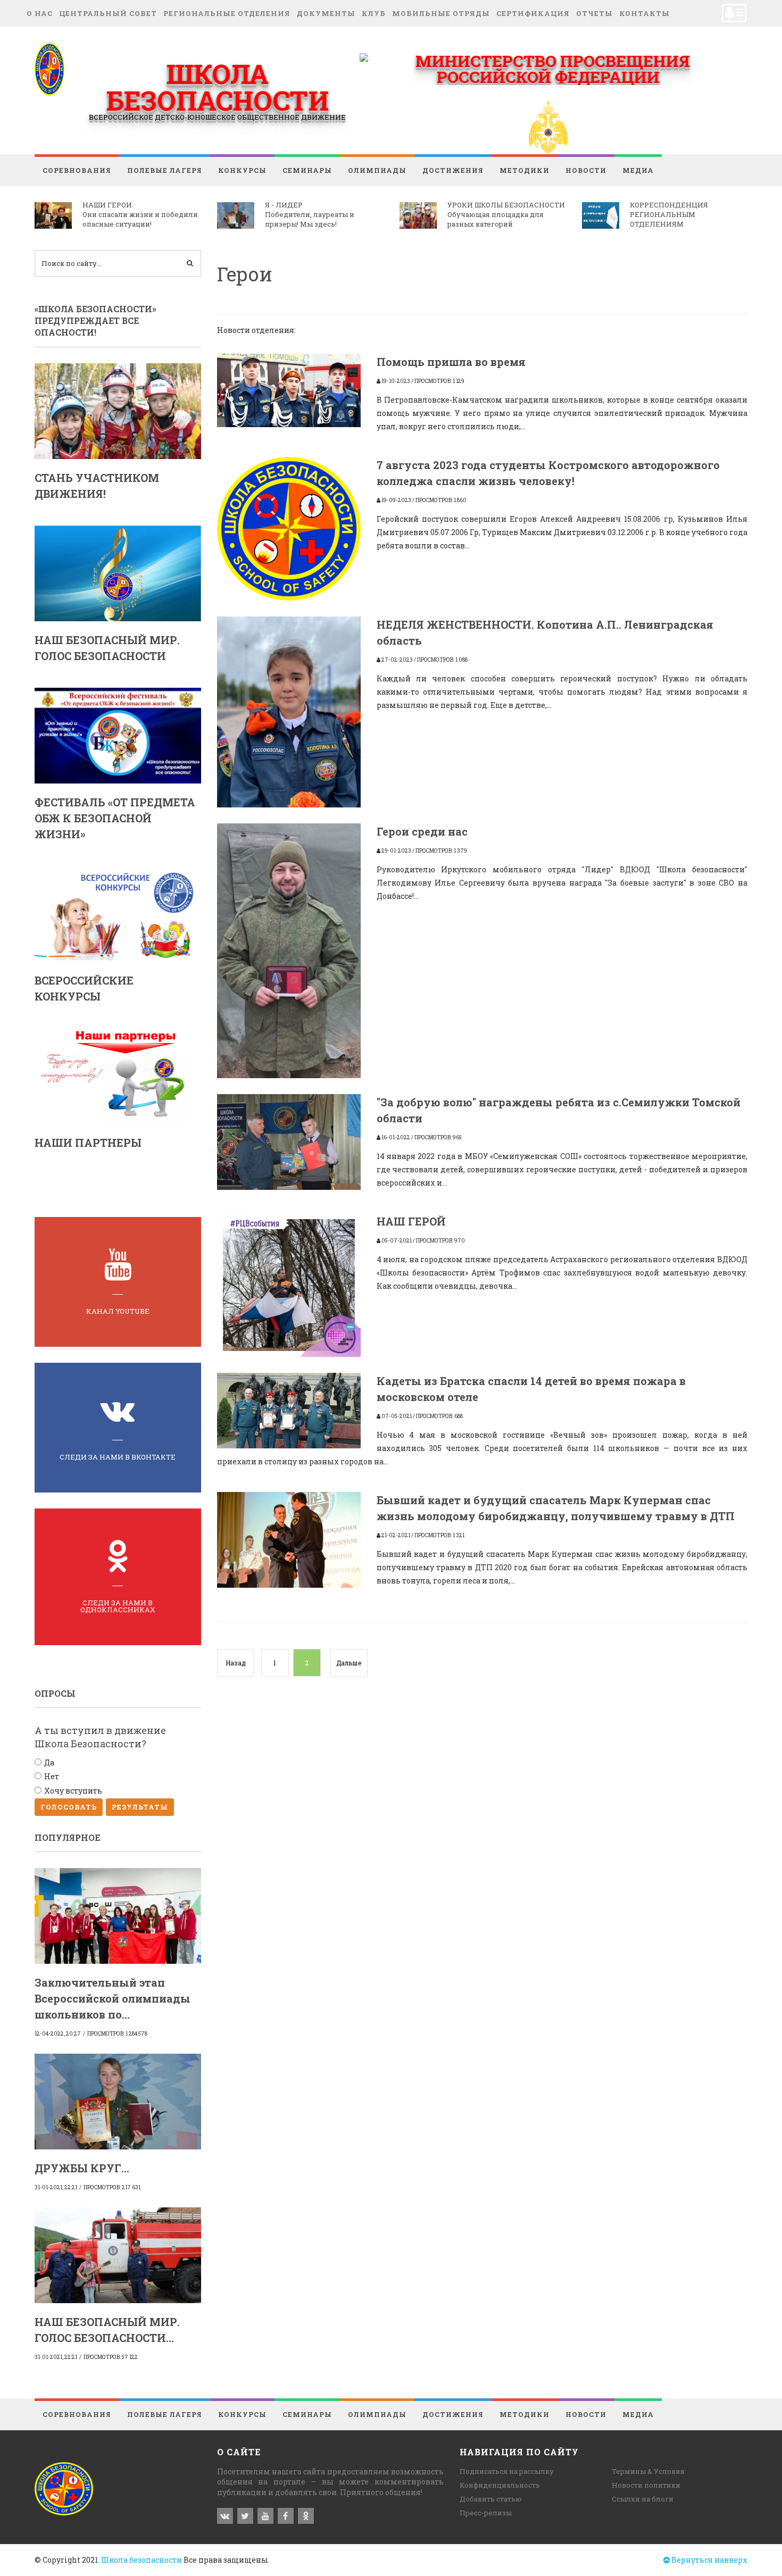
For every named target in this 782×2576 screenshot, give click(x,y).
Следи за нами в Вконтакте (118, 1457)
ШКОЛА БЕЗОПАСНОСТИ (217, 87)
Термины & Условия (648, 2471)
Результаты (140, 1807)
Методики (525, 170)
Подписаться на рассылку (507, 2471)
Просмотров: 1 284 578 (117, 2034)
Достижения (453, 170)
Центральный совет (108, 13)
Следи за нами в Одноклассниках (118, 1606)
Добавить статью (491, 2499)
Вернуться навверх (709, 2560)
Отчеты (594, 13)
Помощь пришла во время (451, 362)
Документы (326, 13)
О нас (40, 13)
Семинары (307, 170)
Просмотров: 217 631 (112, 2187)
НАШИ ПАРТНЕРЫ (88, 1143)
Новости (586, 170)
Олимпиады (377, 170)
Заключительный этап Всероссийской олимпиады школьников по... (113, 1998)
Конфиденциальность (500, 2485)
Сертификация (533, 13)
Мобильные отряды (441, 13)
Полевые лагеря (165, 170)
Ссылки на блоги (643, 2499)
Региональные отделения (227, 13)
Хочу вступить (73, 1791)
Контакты (644, 13)
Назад (236, 1663)
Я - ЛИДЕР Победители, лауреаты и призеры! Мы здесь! (310, 214)
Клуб (374, 13)
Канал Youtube (118, 1311)
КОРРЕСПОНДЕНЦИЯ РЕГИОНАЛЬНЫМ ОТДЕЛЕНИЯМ (669, 214)
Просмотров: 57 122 (111, 2357)
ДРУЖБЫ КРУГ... (82, 2168)
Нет (52, 1776)
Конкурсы (242, 170)
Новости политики (646, 2485)
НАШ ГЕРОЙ (411, 1221)
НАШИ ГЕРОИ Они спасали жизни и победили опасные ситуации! (140, 214)
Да (49, 1762)
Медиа (638, 170)
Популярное (67, 1837)
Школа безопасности (142, 2560)
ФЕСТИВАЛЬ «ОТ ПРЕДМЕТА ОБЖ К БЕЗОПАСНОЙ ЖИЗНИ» (115, 818)
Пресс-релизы (486, 2513)
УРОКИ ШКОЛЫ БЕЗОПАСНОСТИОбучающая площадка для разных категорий (506, 214)
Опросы (55, 1693)
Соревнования (77, 170)
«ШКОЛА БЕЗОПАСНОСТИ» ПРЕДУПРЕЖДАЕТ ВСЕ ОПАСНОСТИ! (95, 321)
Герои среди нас (422, 831)
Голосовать (69, 1807)
